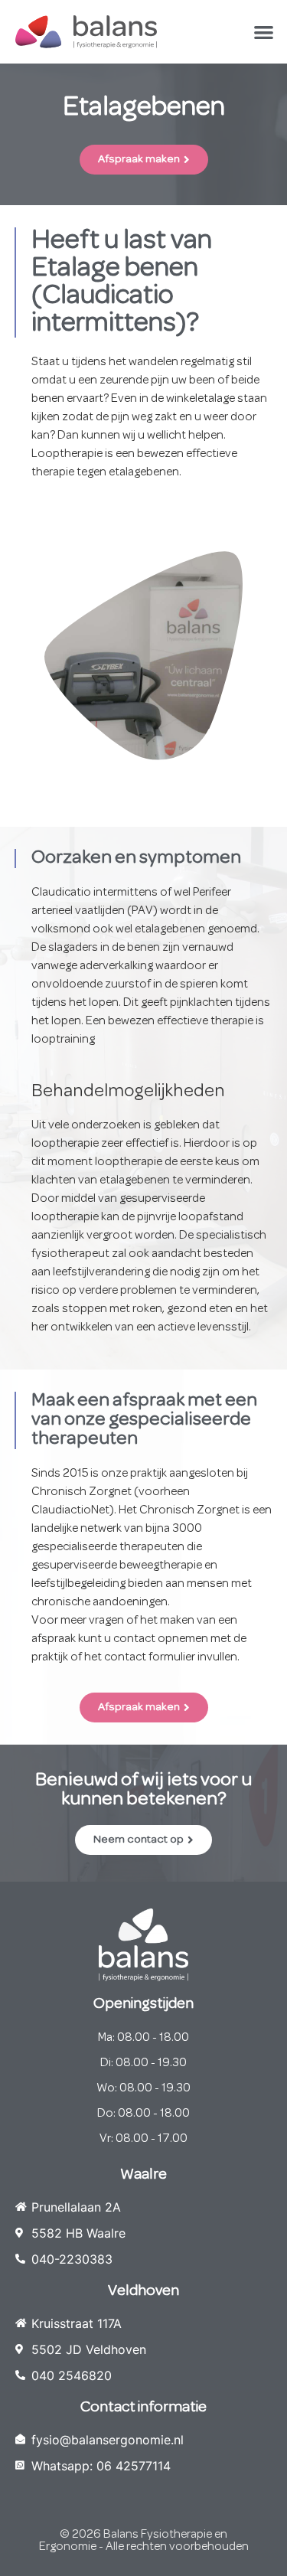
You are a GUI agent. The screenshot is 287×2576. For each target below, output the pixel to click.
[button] (264, 32)
